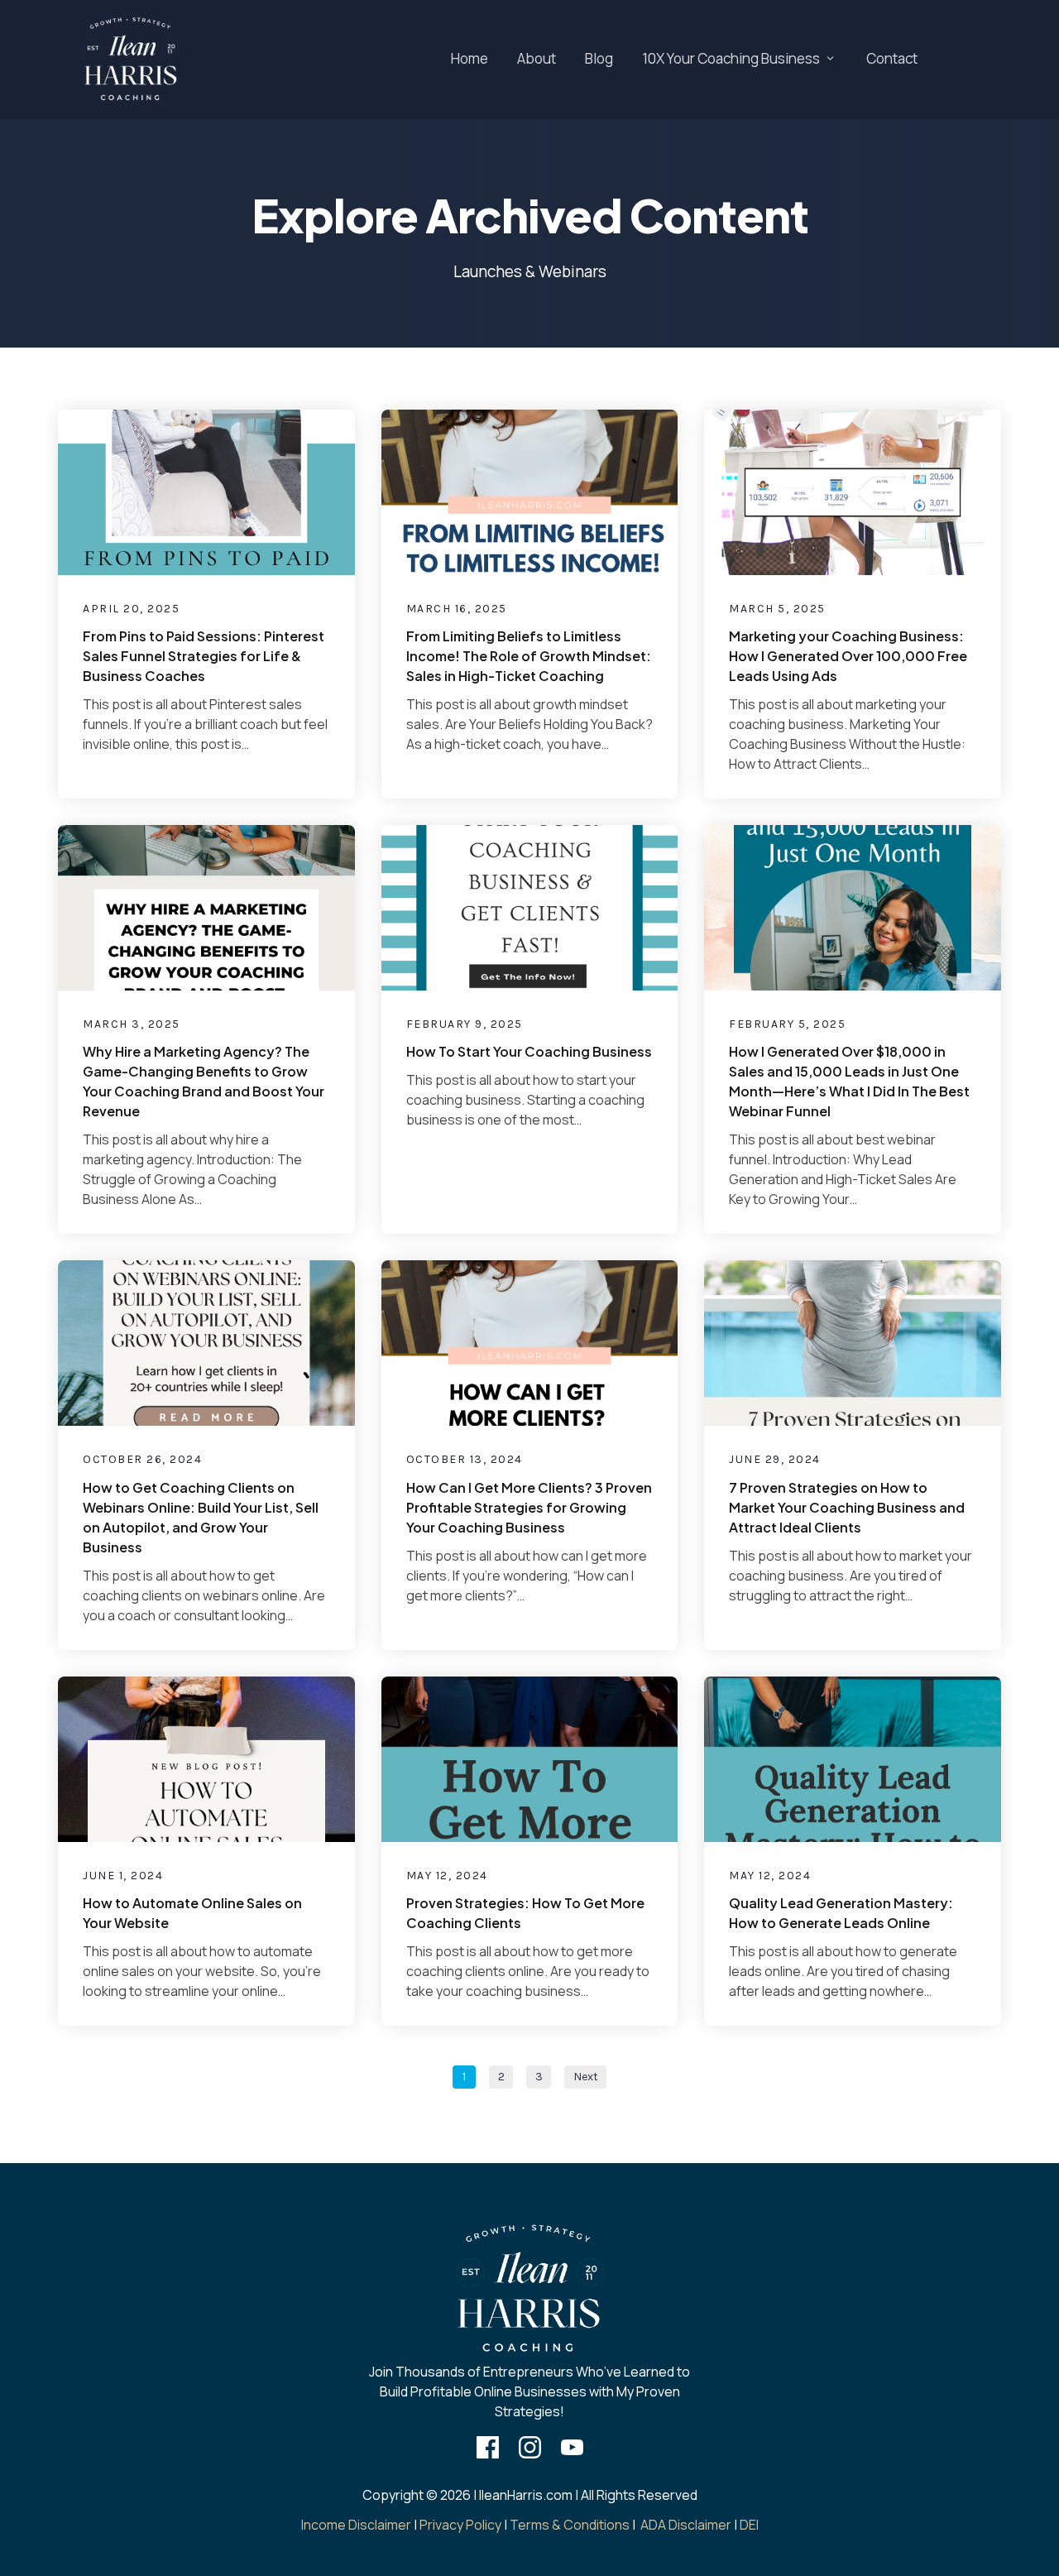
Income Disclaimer (356, 2525)
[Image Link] (131, 60)
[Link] (488, 2447)
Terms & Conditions (570, 2525)
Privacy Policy (460, 2525)
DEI (749, 2525)
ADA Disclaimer (686, 2525)
